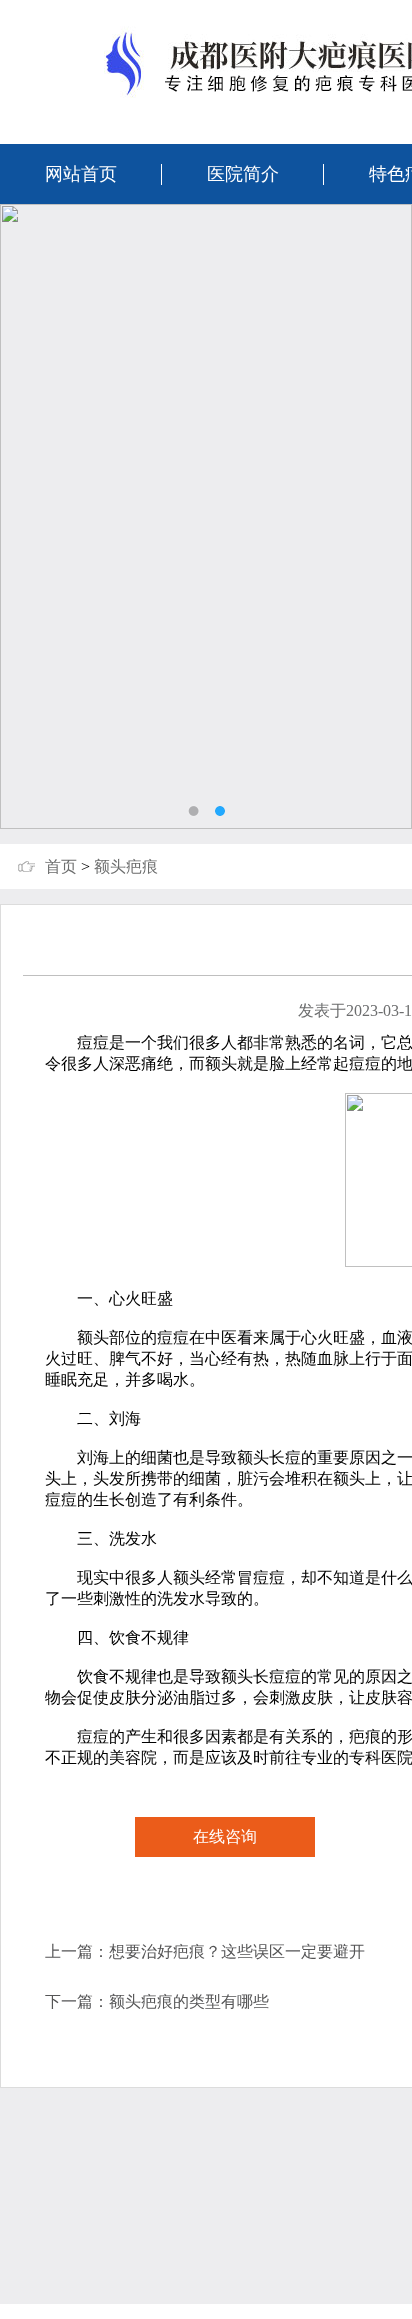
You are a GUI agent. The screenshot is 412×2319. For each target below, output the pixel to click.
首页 (61, 866)
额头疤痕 (126, 866)
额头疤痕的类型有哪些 (189, 2001)
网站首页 (81, 174)
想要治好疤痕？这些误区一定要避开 (237, 1951)
